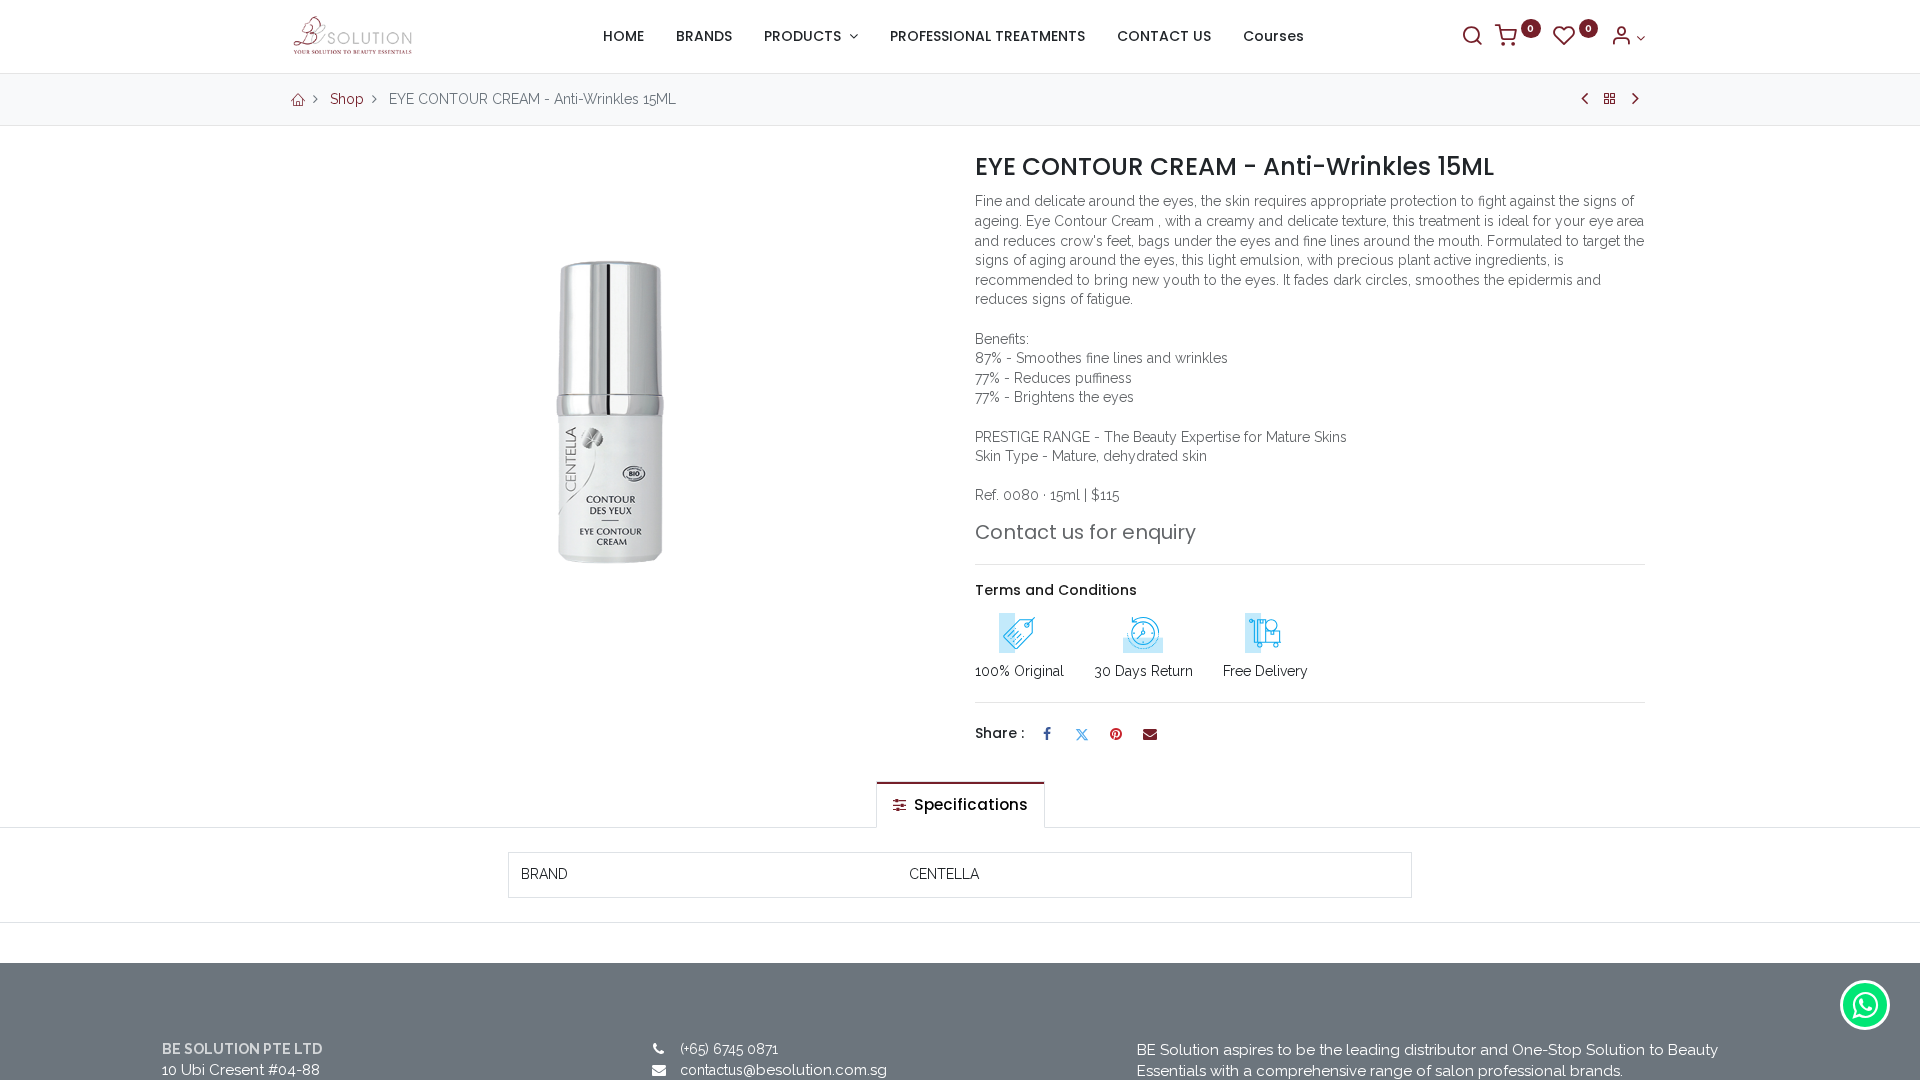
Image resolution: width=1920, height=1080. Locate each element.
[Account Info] (1627, 38)
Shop (347, 99)
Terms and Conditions (1056, 590)
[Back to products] (1610, 99)
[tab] (960, 804)
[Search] (1472, 38)
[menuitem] (623, 37)
